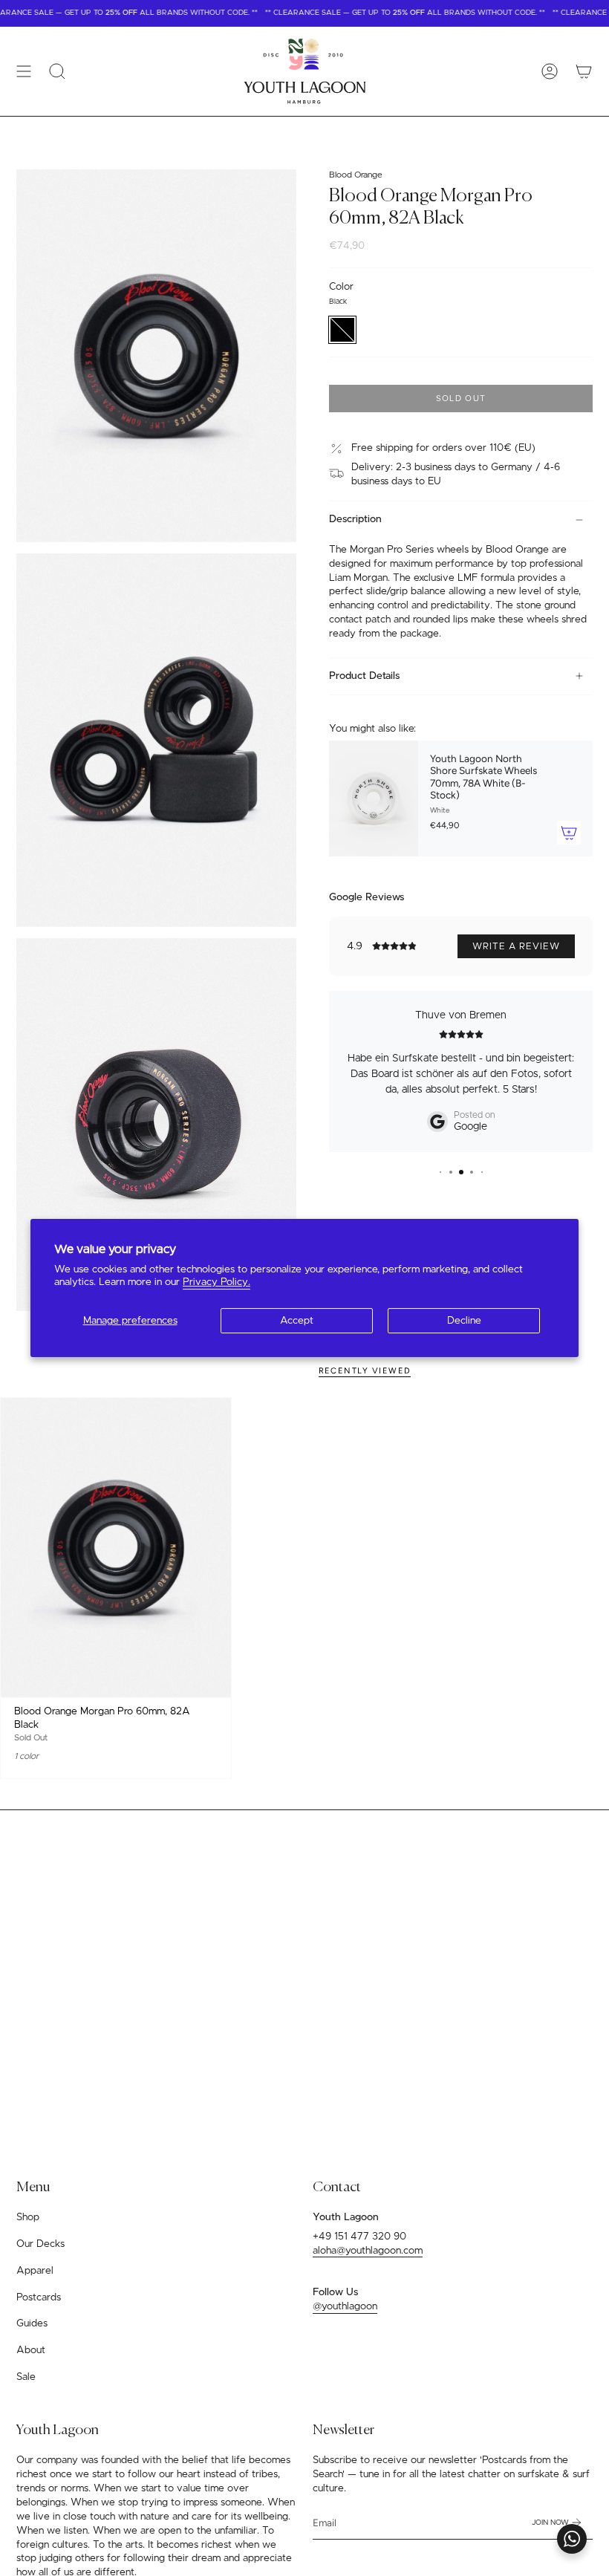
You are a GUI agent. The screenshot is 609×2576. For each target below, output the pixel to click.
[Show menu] (24, 71)
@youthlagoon (345, 2306)
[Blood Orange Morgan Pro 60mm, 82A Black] (116, 1547)
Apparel (35, 2271)
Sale (26, 2377)
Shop (28, 2217)
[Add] (569, 833)
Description (355, 519)
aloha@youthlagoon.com (368, 2251)
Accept (297, 1321)
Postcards (39, 2297)
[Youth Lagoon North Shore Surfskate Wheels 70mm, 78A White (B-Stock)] (374, 799)
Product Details (364, 676)
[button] (57, 71)
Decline (464, 1321)
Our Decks (40, 2244)
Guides (32, 2323)
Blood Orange (356, 175)
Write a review (516, 946)
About (31, 2350)
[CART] (584, 71)
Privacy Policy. (216, 1282)
